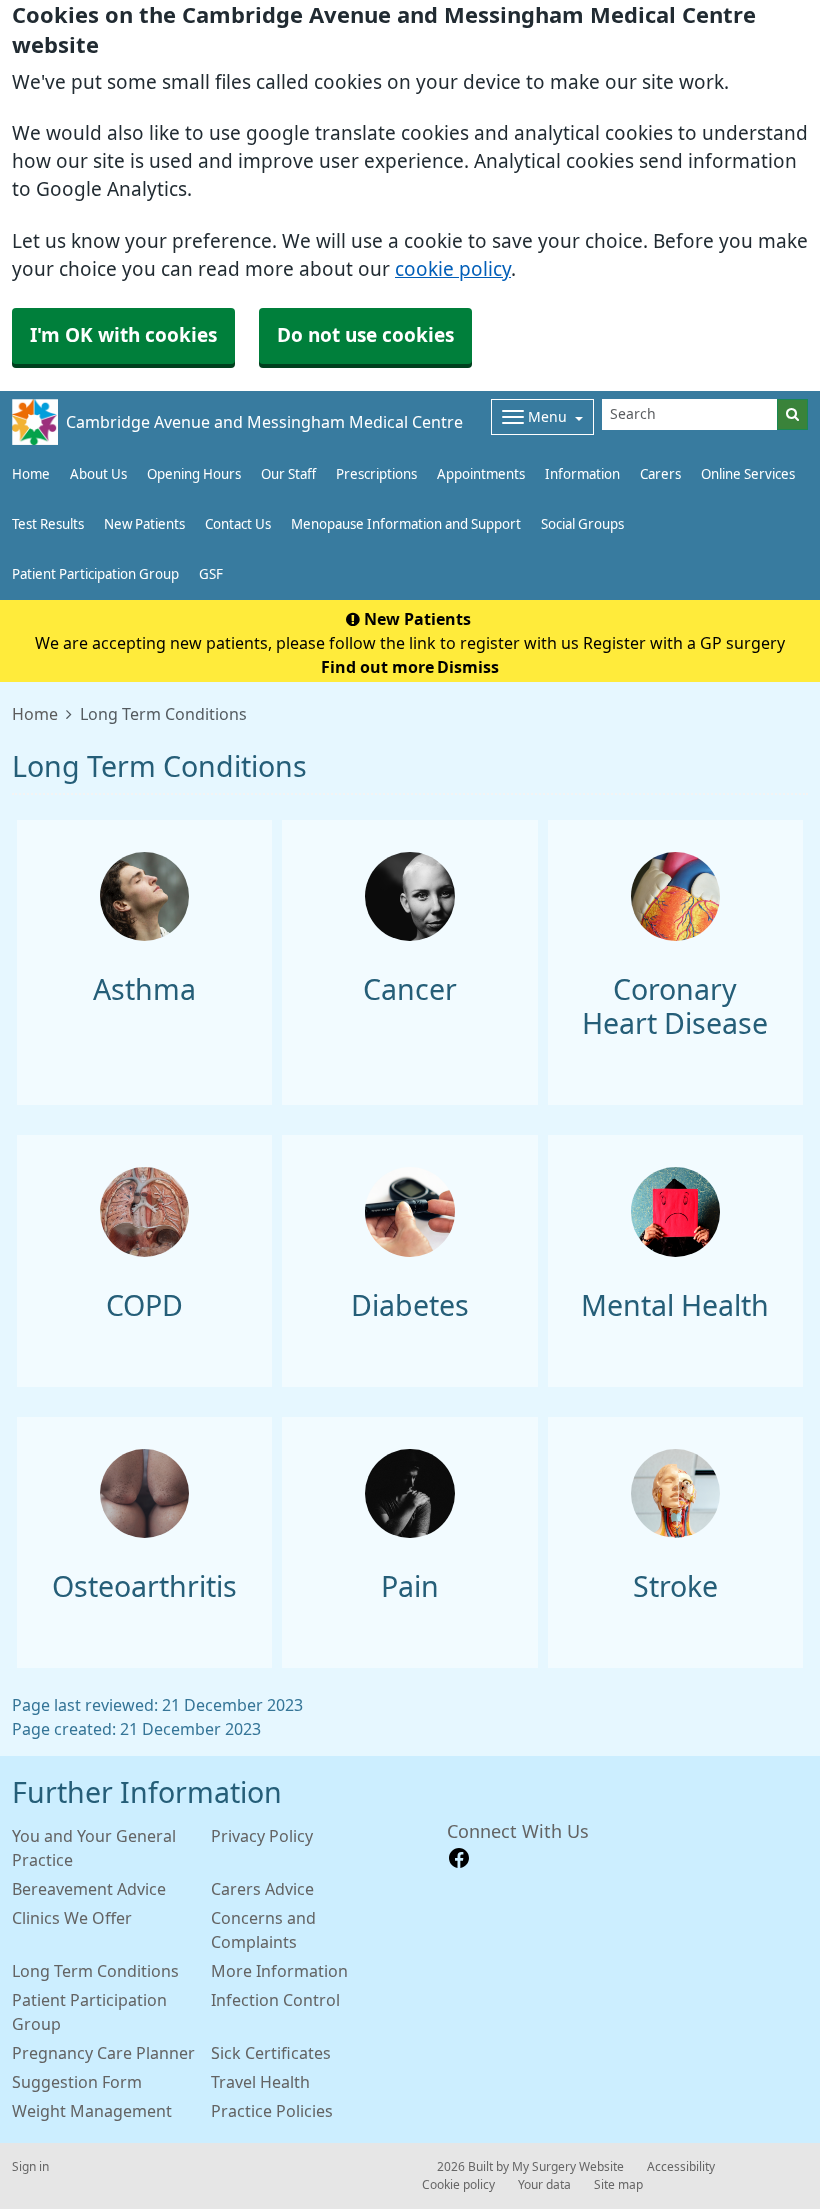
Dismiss (468, 667)
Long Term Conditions (95, 1971)
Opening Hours (194, 474)
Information (582, 474)
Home (31, 474)
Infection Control (275, 2000)
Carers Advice (262, 1889)
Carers (660, 474)
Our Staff (288, 474)
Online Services (748, 474)
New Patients (144, 524)
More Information (279, 1971)
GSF (211, 574)
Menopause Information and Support (406, 524)
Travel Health (260, 2082)
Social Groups (582, 524)
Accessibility (681, 2167)
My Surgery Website (568, 2167)
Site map (618, 2185)
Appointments (481, 474)
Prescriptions (376, 474)
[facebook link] (459, 1858)
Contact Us (238, 524)
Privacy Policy (262, 1836)
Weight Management (92, 2111)
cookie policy (453, 269)
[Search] (792, 414)
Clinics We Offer (72, 1918)
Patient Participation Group (95, 574)
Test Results (48, 524)
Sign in (30, 2167)
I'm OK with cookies (123, 335)
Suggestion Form (77, 2082)
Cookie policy (458, 2185)
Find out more (377, 667)
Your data (544, 2185)
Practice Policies (272, 2111)
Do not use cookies (365, 335)
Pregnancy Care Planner (103, 2053)
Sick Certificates (271, 2053)
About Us (98, 474)
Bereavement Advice (89, 1889)
